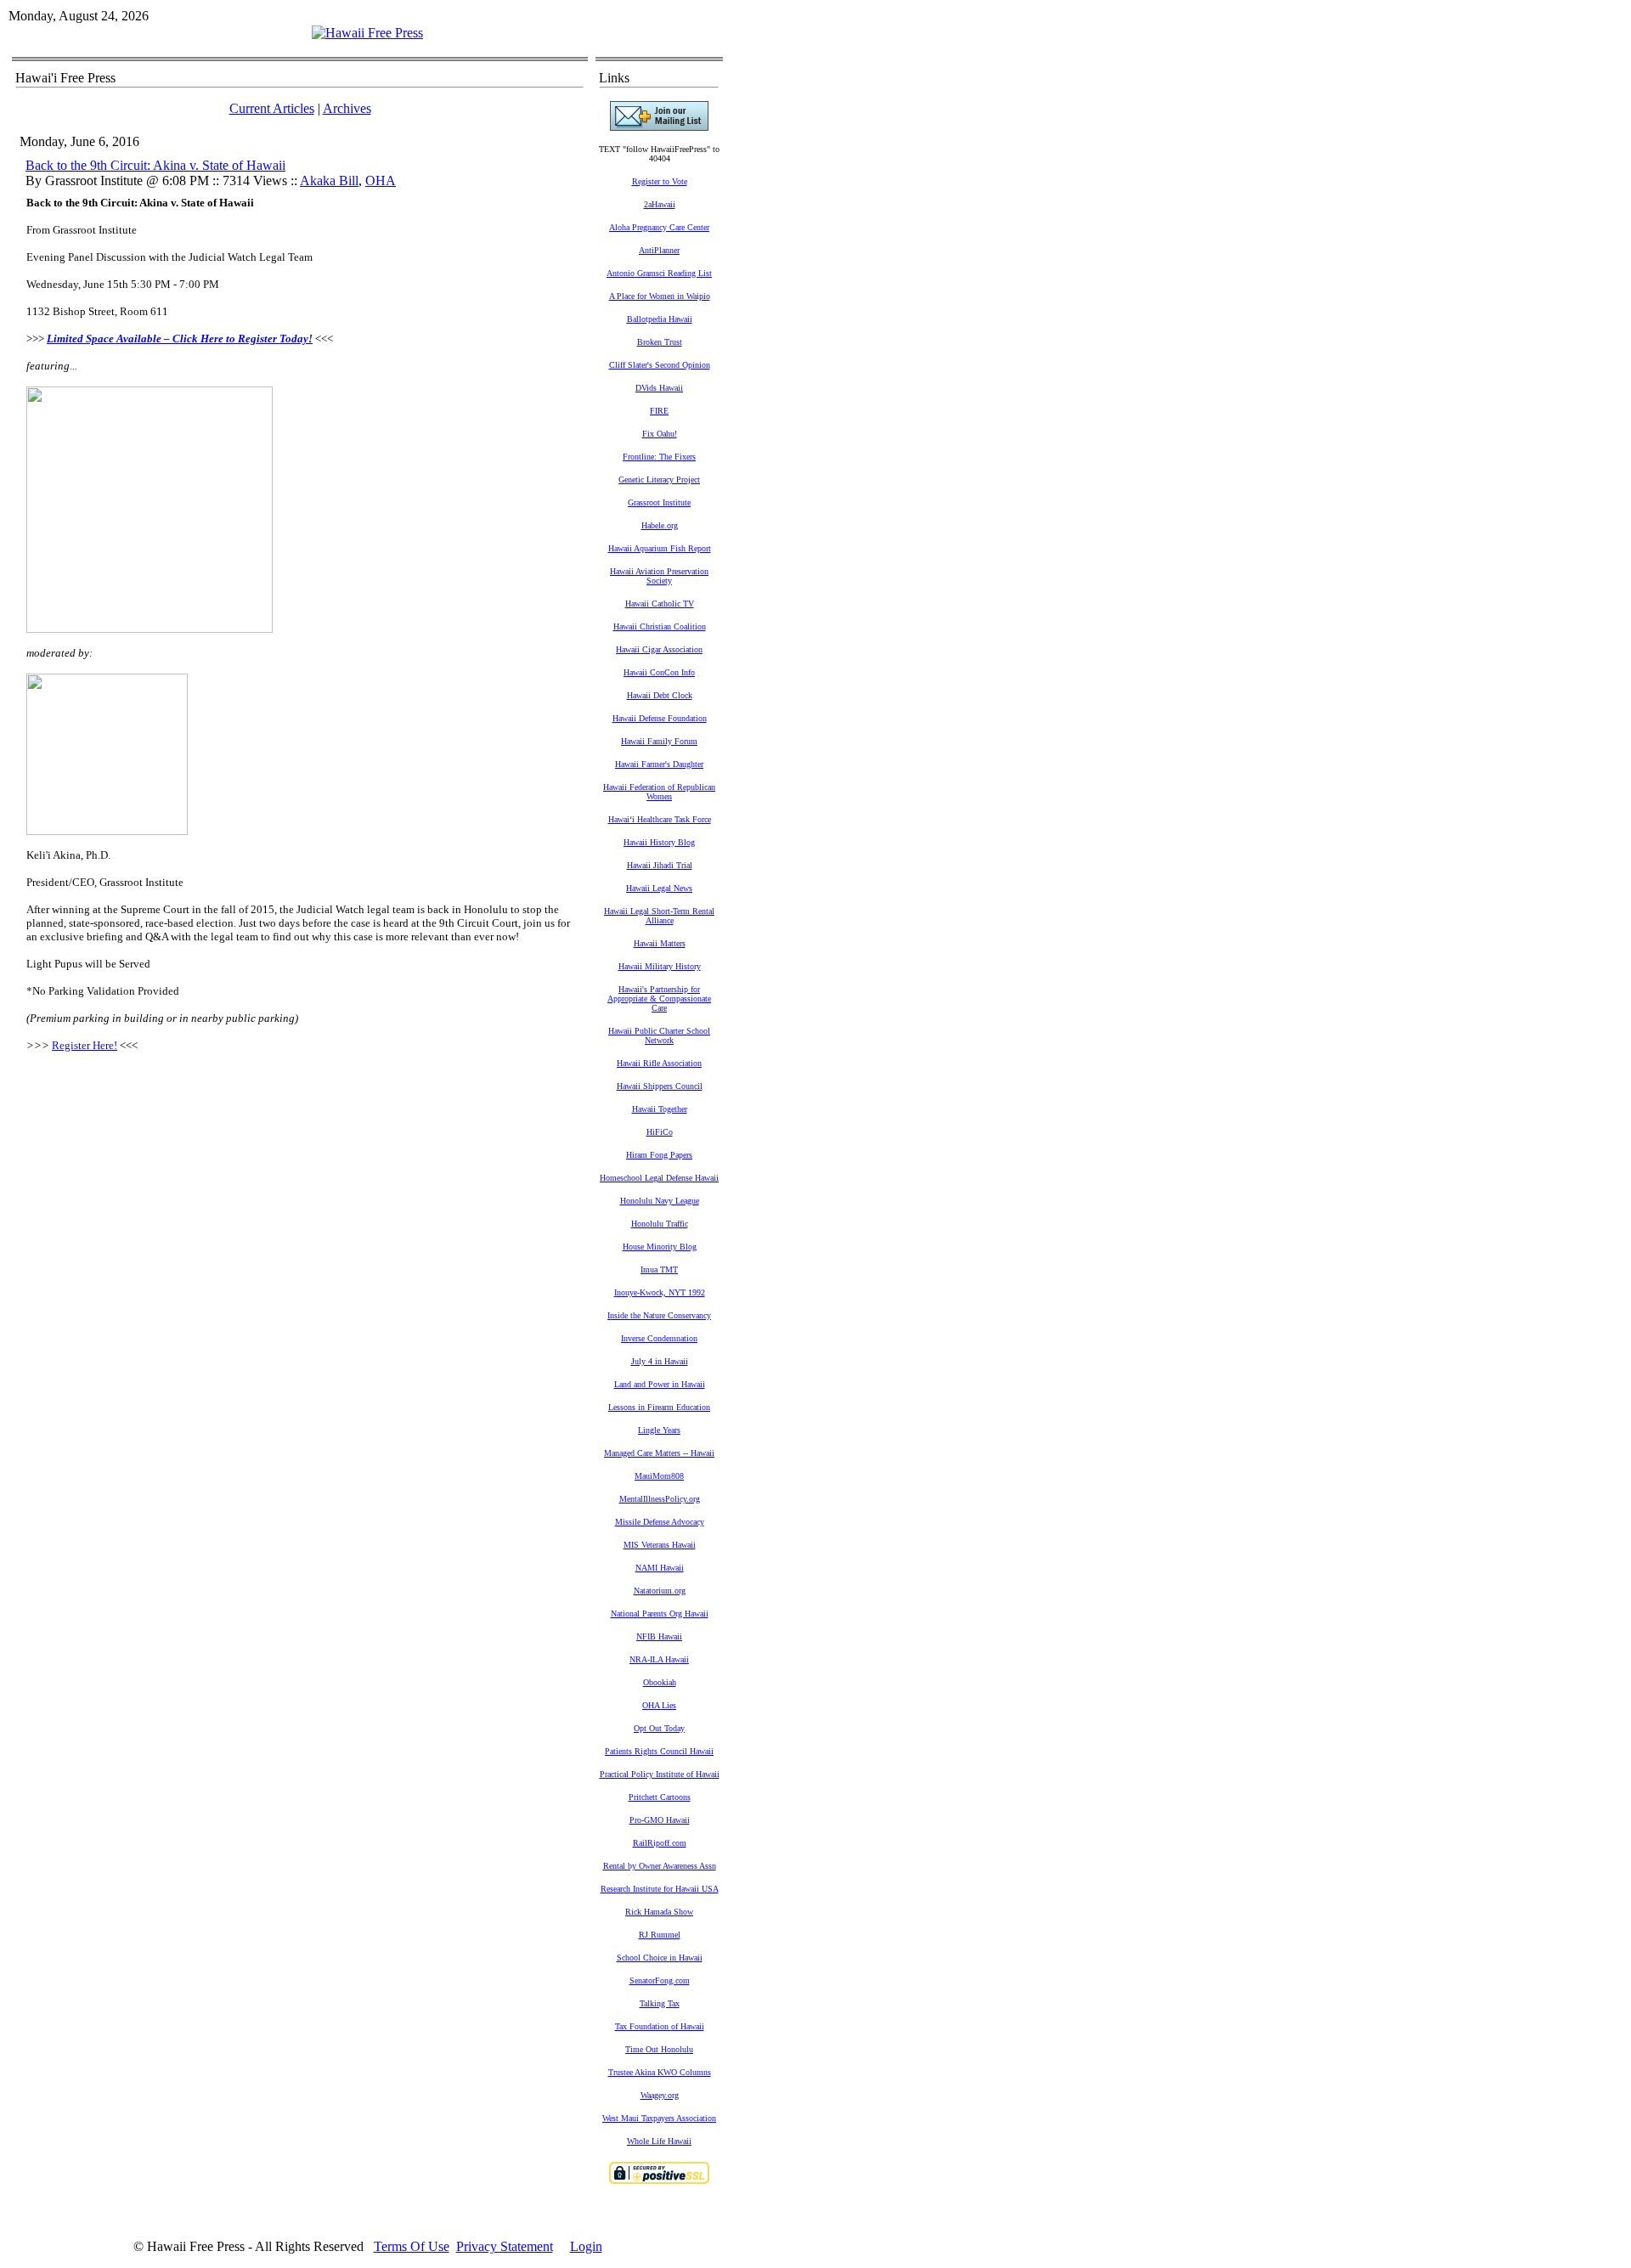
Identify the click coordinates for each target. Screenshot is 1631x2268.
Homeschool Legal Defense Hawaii (659, 1178)
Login (586, 2246)
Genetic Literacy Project (659, 480)
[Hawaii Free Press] (367, 33)
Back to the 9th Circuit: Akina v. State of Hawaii (155, 165)
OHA (381, 181)
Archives (347, 108)
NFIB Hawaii (659, 1636)
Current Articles (272, 108)
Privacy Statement (505, 2246)
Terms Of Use (412, 2246)
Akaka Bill (329, 181)
